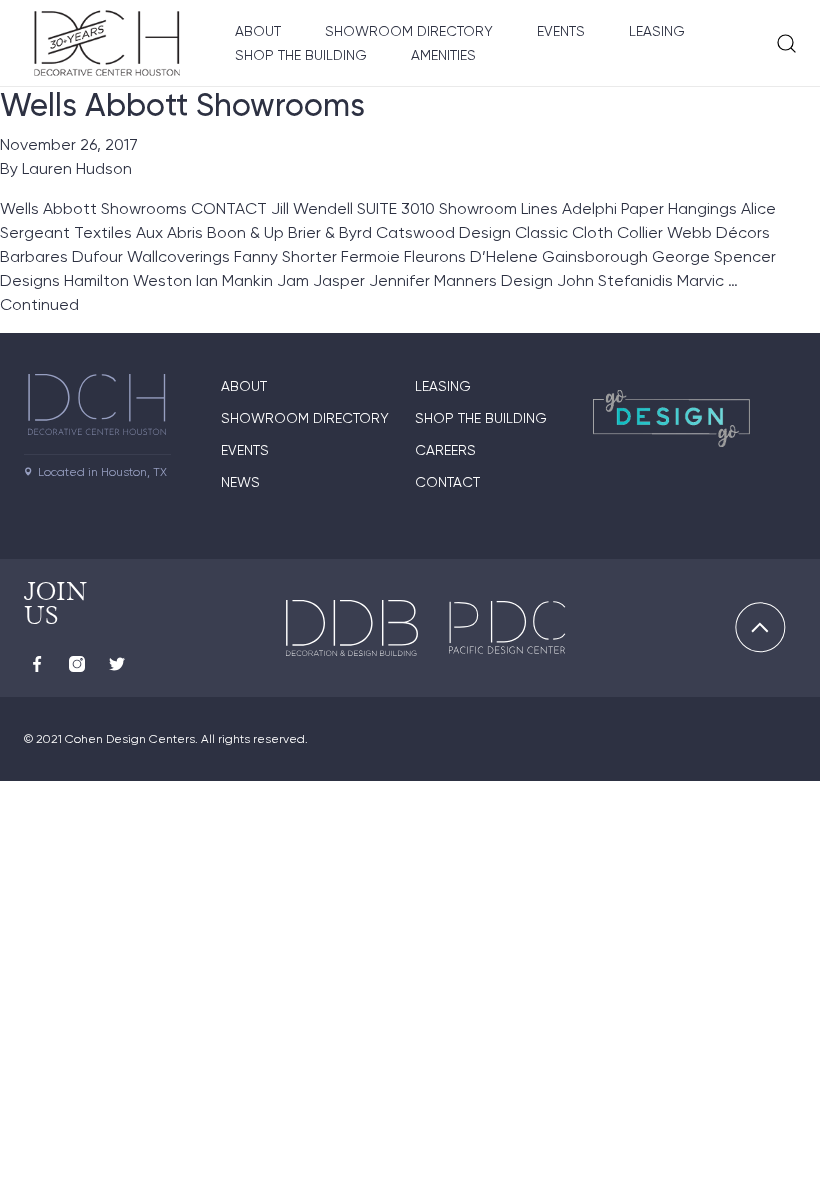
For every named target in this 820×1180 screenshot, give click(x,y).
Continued (39, 304)
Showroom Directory (409, 31)
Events (561, 31)
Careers (445, 450)
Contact (447, 482)
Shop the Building (301, 55)
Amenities (443, 55)
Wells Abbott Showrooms (182, 105)
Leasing (657, 31)
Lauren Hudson (77, 168)
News (240, 482)
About (258, 31)
